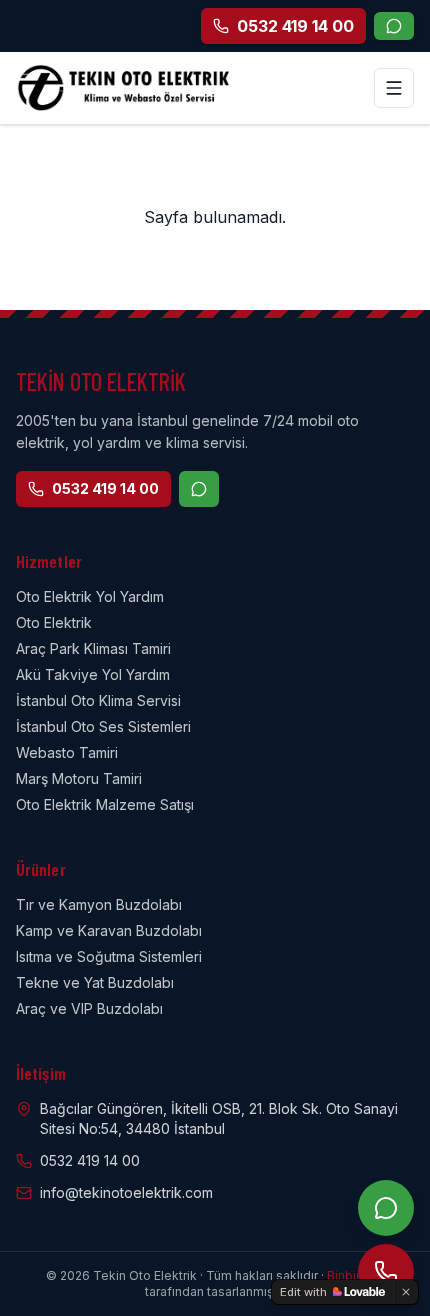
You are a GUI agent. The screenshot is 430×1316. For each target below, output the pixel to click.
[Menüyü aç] (394, 88)
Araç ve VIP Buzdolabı (89, 1008)
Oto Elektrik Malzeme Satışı (105, 804)
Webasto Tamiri (67, 752)
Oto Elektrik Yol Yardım (90, 596)
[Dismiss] (406, 1292)
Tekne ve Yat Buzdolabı (95, 982)
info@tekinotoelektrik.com (126, 1192)
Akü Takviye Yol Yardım (93, 674)
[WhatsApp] (394, 26)
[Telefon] (386, 1272)
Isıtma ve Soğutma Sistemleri (109, 956)
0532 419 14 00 (105, 488)
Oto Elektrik (54, 622)
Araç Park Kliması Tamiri (93, 648)
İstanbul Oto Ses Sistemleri (103, 726)
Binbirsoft (355, 1275)
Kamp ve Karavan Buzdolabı (109, 930)
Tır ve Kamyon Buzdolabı (99, 904)
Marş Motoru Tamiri (79, 778)
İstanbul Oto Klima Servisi (98, 700)
